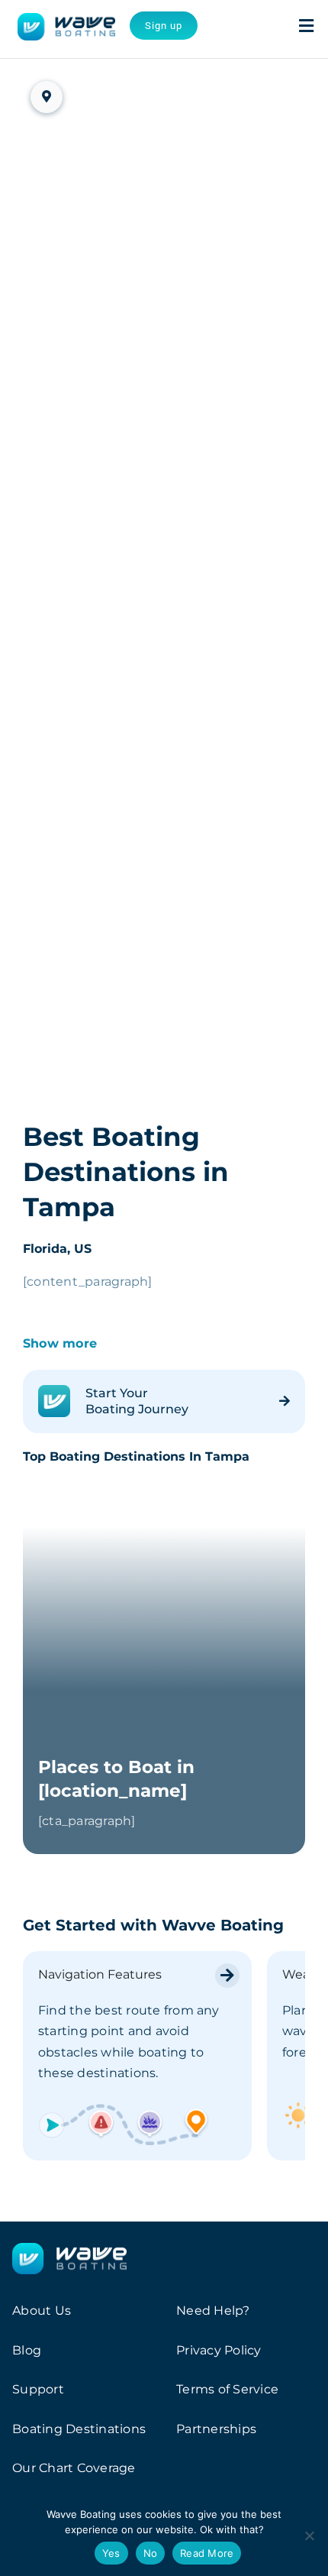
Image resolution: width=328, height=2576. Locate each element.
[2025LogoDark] (66, 19)
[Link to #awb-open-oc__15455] (306, 26)
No (151, 2553)
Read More (207, 2553)
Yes (111, 2553)
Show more (60, 1343)
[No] (309, 2536)
